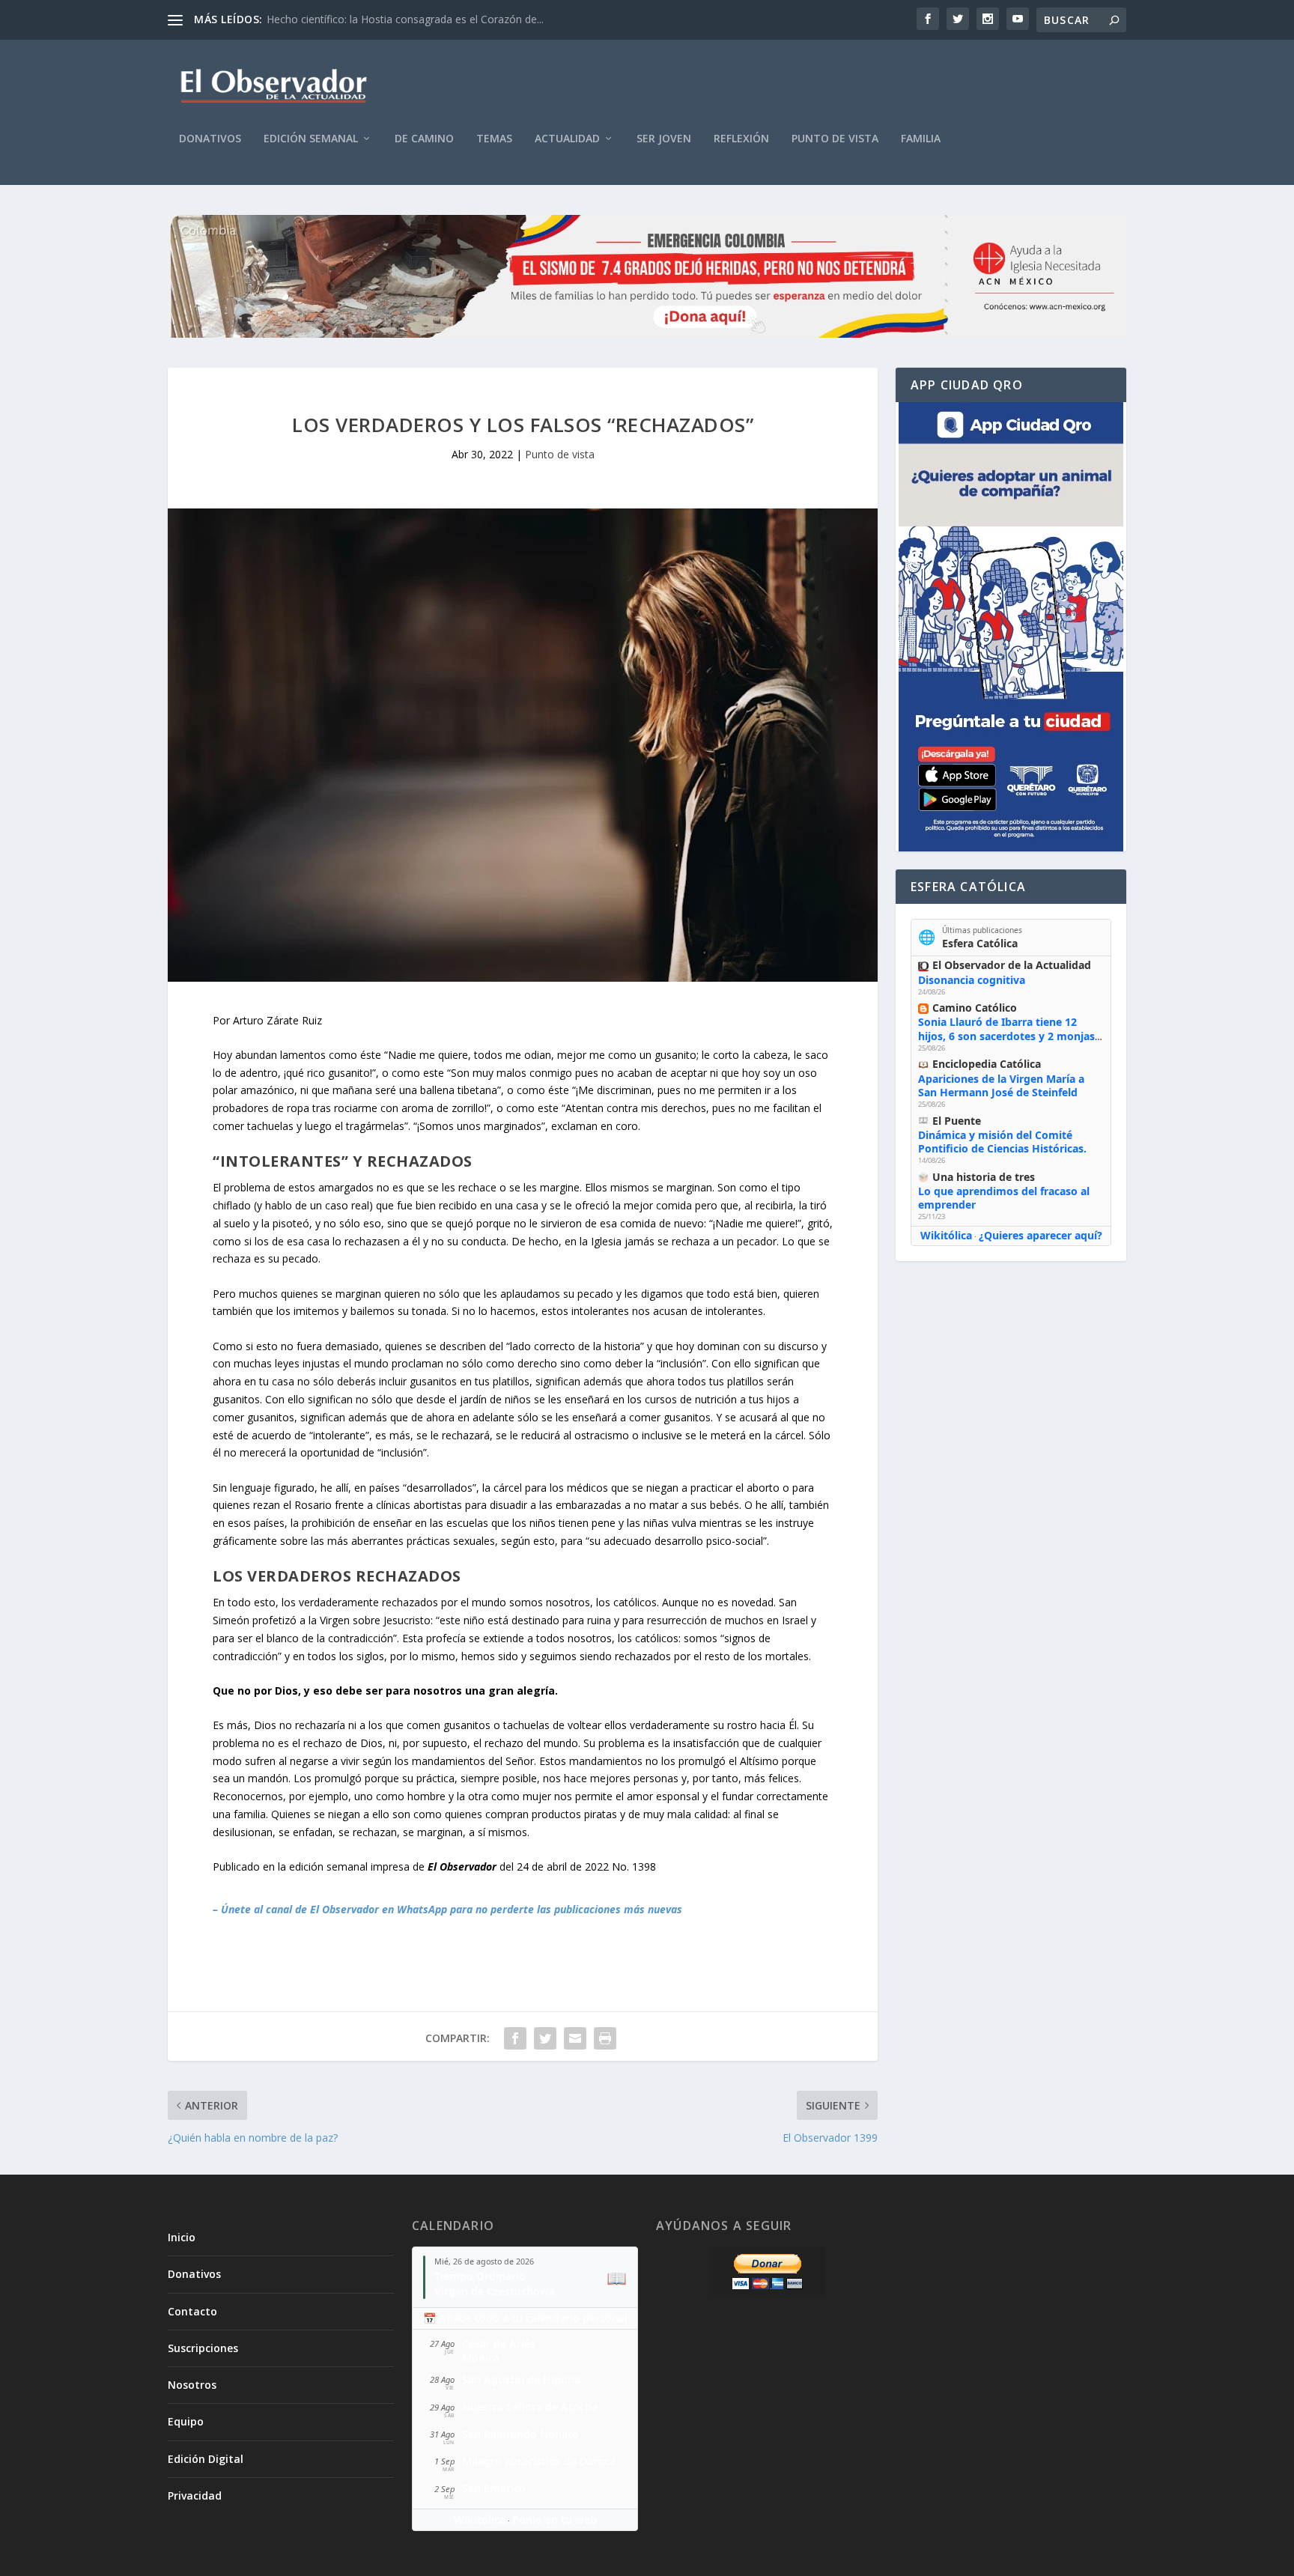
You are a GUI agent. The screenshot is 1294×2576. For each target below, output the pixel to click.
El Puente (957, 1121)
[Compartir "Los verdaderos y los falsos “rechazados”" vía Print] (605, 2038)
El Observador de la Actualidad (1012, 965)
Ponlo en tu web (555, 2519)
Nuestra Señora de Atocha (530, 2406)
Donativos (210, 139)
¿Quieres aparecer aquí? (1041, 1235)
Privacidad (195, 2495)
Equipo (186, 2421)
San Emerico (494, 2488)
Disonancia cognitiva (972, 980)
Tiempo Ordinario (480, 2276)
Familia (921, 139)
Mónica (481, 2358)
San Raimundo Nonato (520, 2434)
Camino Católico (975, 1008)
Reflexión (741, 139)
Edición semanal (311, 139)
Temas (494, 139)
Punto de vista (835, 139)
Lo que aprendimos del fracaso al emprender (1004, 1198)
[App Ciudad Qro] (1011, 627)
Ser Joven (664, 139)
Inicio (182, 2237)
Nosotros (192, 2385)
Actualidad (567, 139)
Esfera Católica (980, 943)
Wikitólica (946, 1235)
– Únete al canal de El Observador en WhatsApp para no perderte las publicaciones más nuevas (447, 1909)
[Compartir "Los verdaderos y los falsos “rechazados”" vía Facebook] (515, 2038)
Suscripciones (203, 2348)
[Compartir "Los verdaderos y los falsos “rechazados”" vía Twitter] (545, 2038)
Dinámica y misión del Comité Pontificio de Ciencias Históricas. (1002, 1142)
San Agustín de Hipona (521, 2379)
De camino (424, 139)
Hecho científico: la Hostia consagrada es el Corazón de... (405, 19)
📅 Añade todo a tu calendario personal (525, 2318)
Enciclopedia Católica (987, 1064)
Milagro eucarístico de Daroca (539, 2461)
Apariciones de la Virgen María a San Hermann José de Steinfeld (1001, 1085)
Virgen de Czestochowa (495, 2291)
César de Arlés (499, 2343)
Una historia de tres (984, 1177)
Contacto (192, 2311)
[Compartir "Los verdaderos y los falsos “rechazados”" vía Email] (575, 2038)
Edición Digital (206, 2459)
